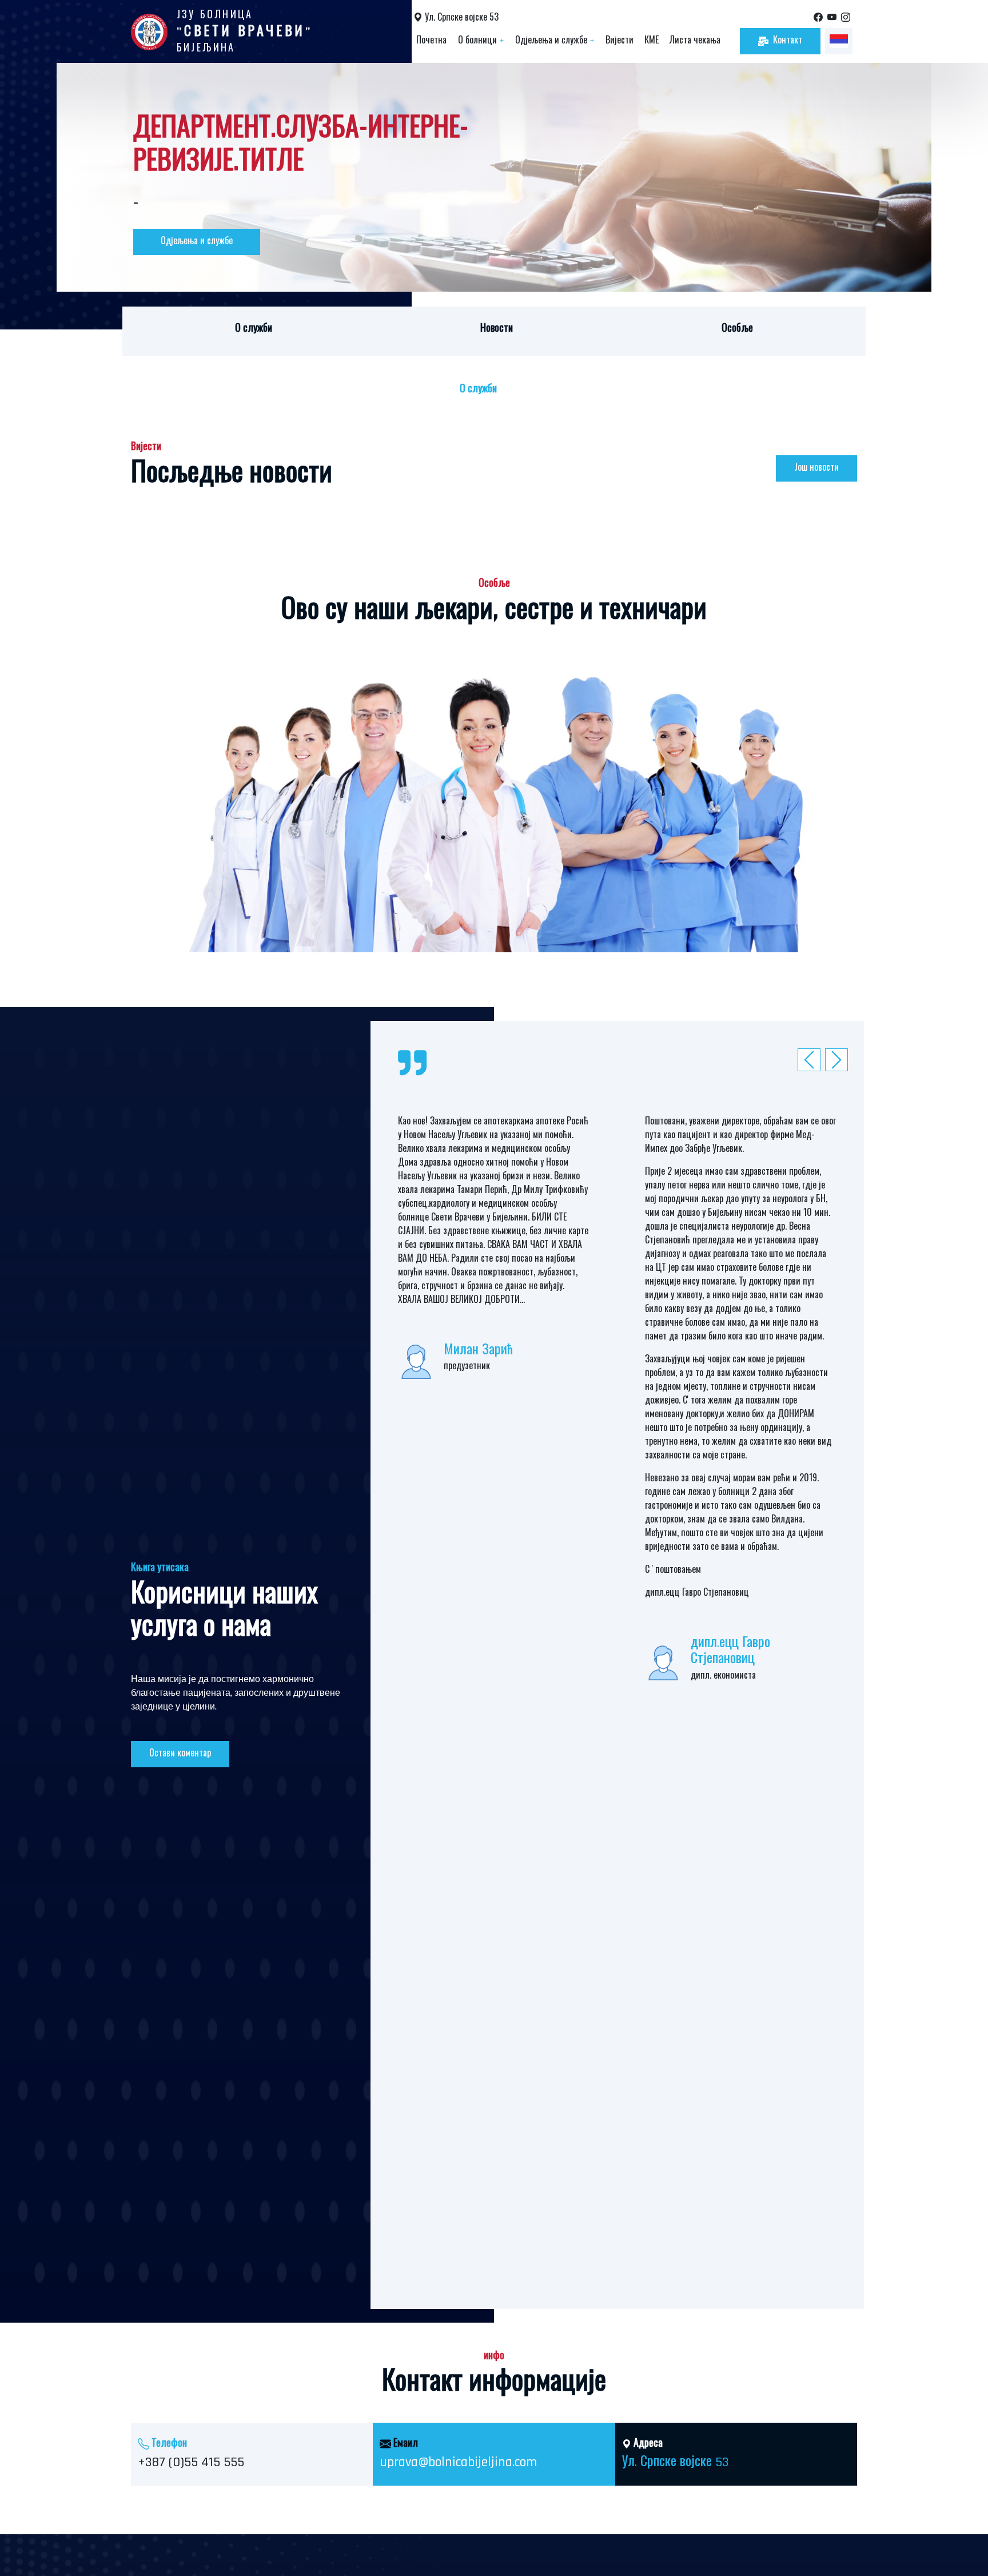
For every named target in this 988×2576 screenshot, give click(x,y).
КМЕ (652, 41)
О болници (481, 41)
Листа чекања (695, 41)
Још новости (816, 468)
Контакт (788, 41)
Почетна (431, 41)
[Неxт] (812, 1060)
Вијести (620, 41)
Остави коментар (180, 1754)
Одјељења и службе (555, 41)
